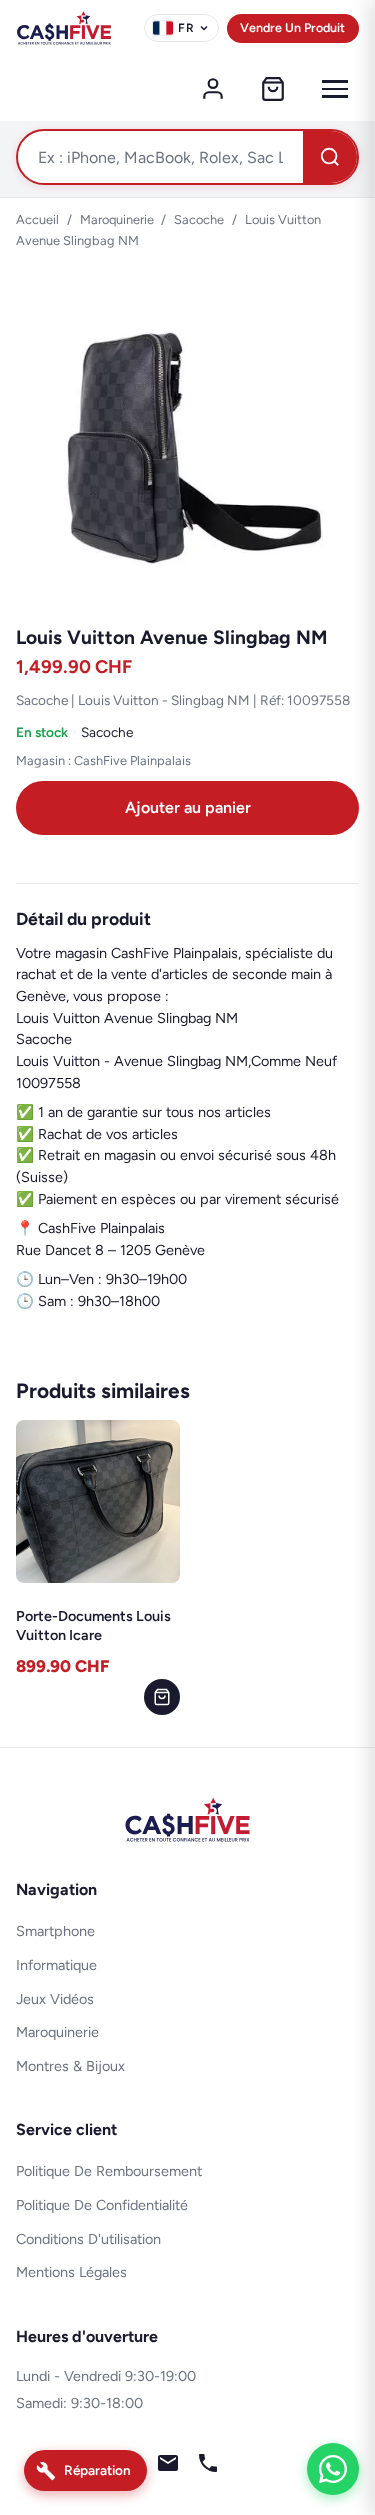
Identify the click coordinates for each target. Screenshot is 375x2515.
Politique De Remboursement (109, 2171)
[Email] (168, 2467)
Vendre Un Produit (292, 27)
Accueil (37, 219)
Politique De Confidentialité (102, 2205)
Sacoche (199, 219)
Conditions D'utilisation (88, 2239)
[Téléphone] (208, 2467)
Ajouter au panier (188, 807)
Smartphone (55, 1931)
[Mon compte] (213, 89)
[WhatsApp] (333, 2469)
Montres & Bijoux (70, 2066)
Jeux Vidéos (55, 1999)
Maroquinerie (117, 219)
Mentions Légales (71, 2272)
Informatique (56, 1965)
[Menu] (335, 89)
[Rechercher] (330, 157)
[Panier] (273, 89)
